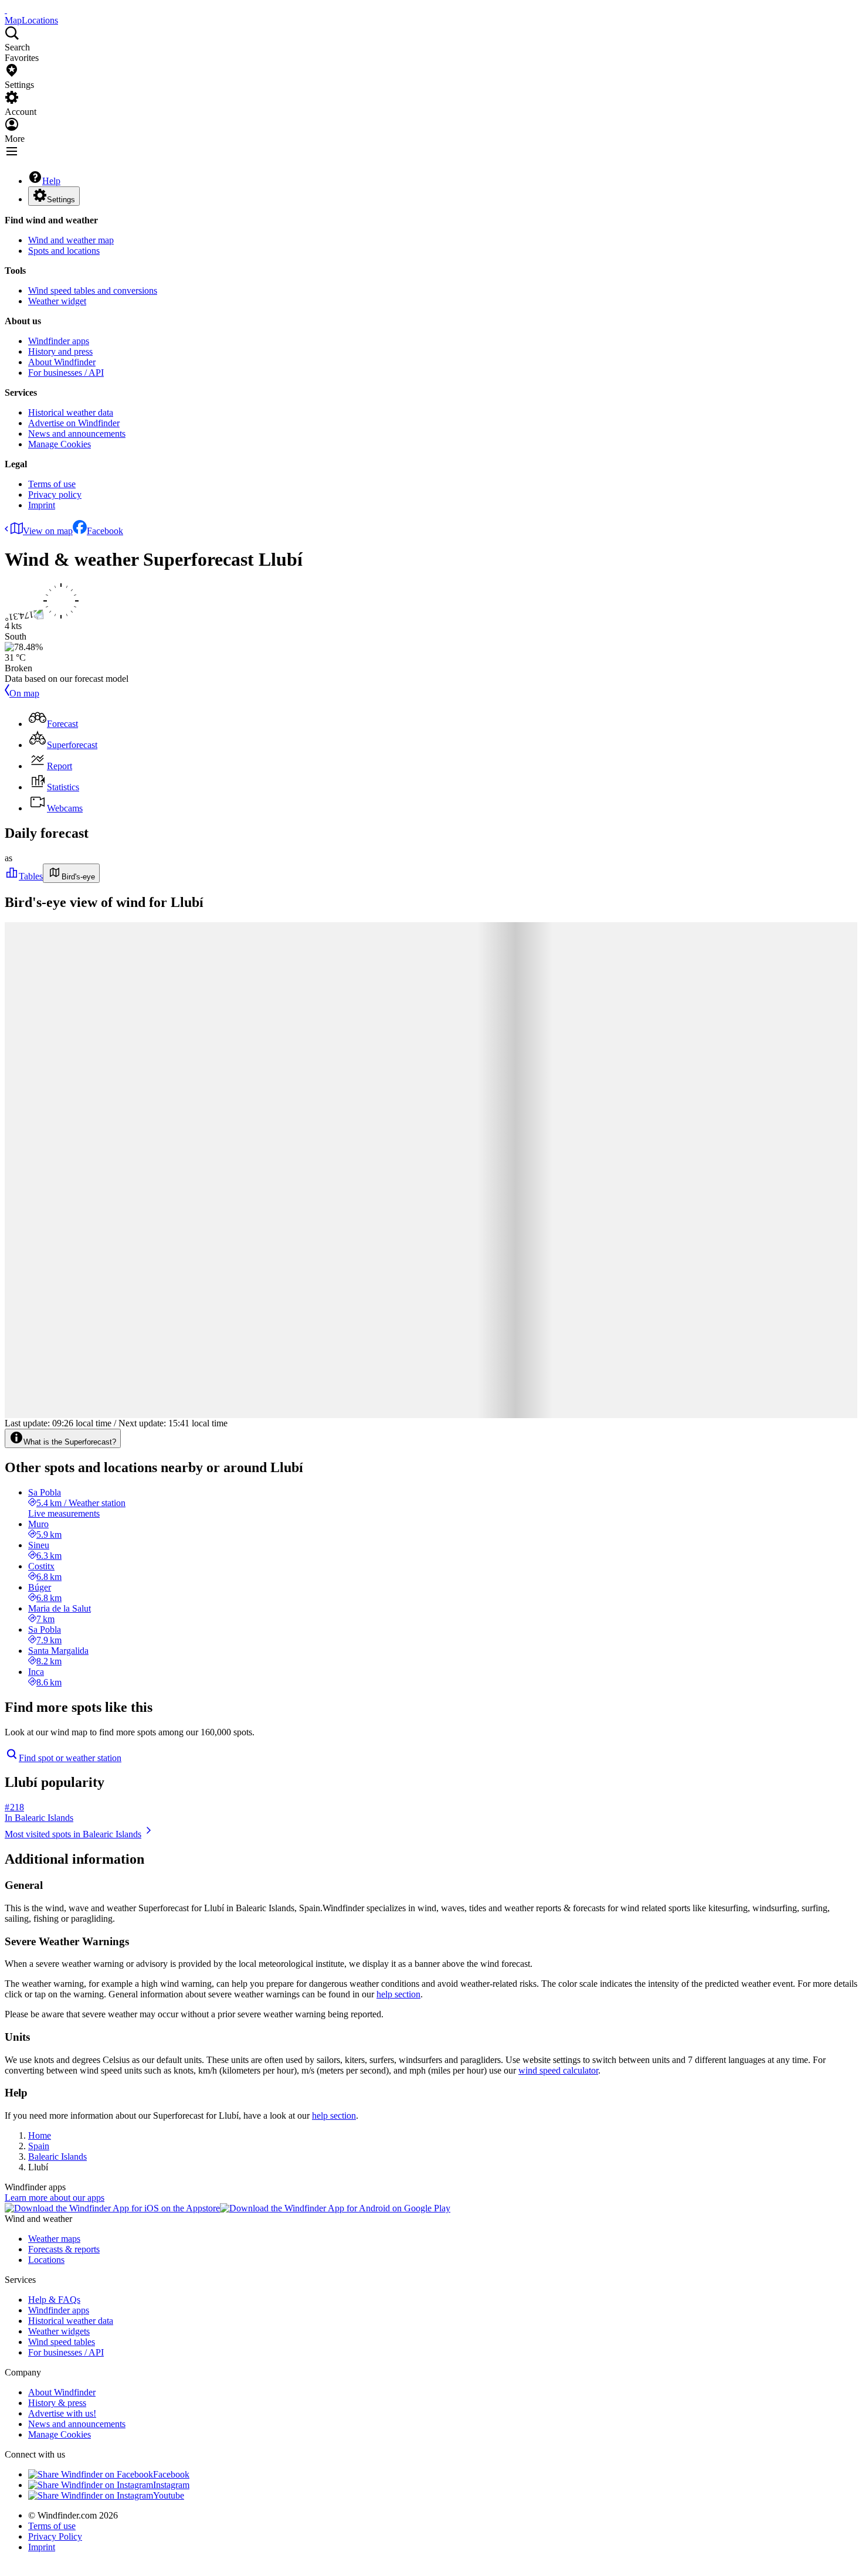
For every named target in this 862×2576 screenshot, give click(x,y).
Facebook (105, 531)
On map (24, 693)
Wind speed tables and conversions (93, 290)
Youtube (169, 2495)
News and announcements (77, 434)
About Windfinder (62, 362)
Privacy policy (55, 495)
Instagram (171, 2485)
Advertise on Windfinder (74, 423)
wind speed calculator (558, 2070)
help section (398, 1994)
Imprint (42, 505)
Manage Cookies (60, 444)
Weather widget (57, 301)
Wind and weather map (71, 240)
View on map (48, 531)
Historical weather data (71, 412)
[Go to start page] (6, 10)
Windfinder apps (59, 341)
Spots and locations (64, 251)
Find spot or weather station (70, 1758)
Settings (61, 200)
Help (51, 181)
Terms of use (52, 484)
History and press (60, 351)
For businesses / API (66, 373)
